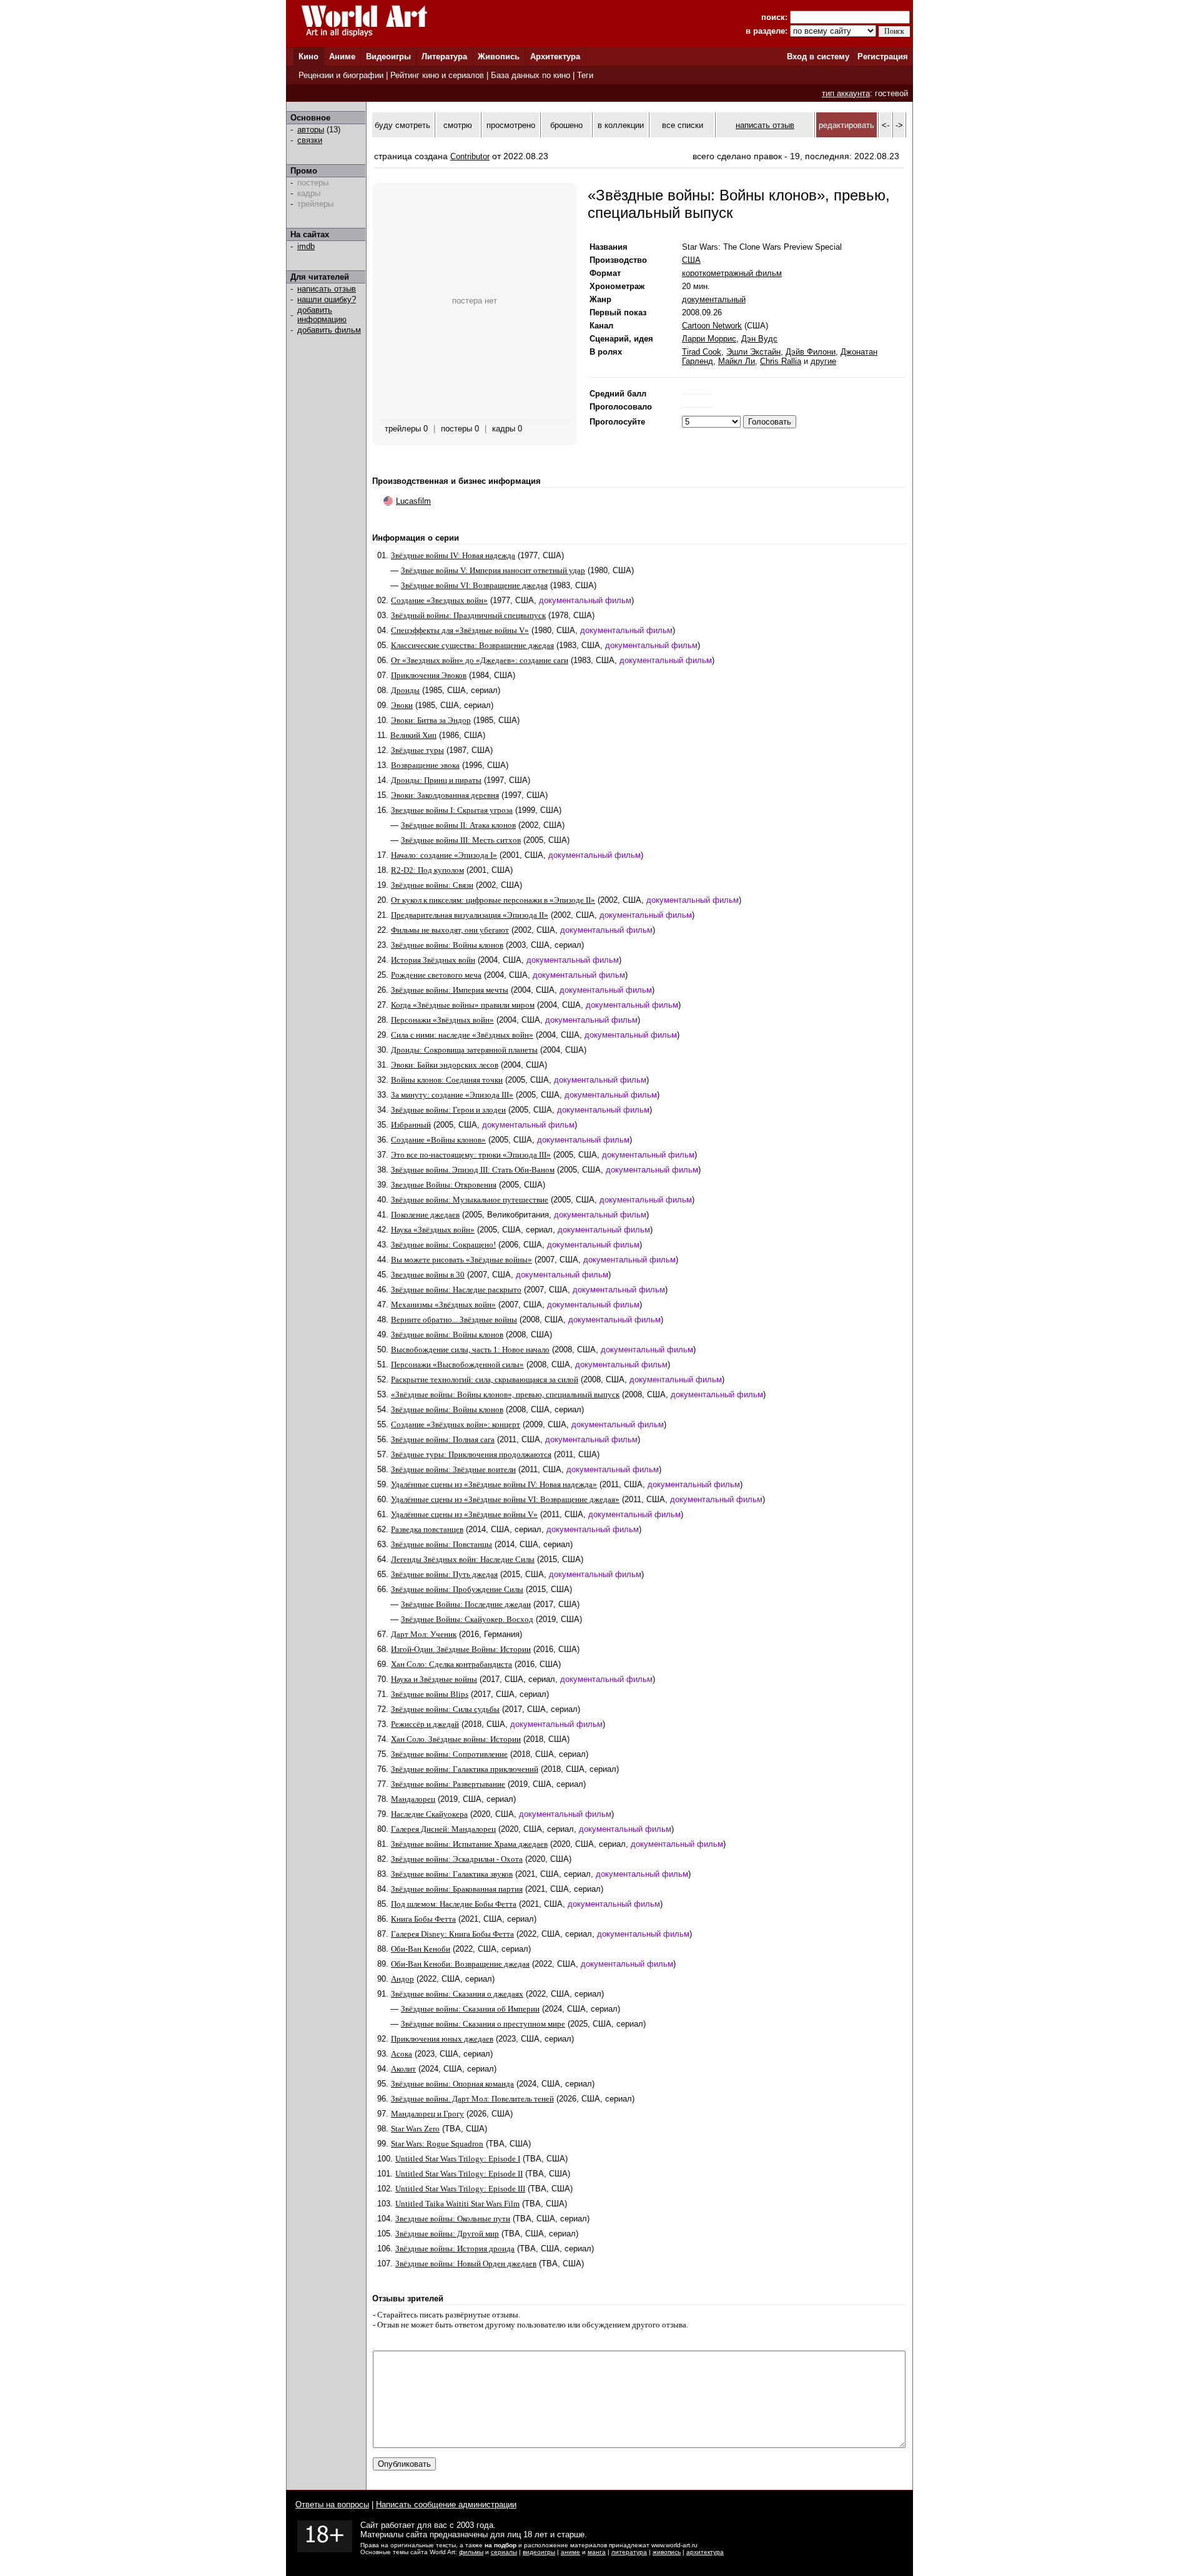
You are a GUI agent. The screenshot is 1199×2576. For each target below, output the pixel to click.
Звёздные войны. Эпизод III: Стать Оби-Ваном (473, 1170)
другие (823, 361)
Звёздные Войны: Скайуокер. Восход (467, 1619)
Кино (308, 57)
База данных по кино (530, 75)
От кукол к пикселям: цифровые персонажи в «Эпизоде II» (493, 900)
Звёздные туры (417, 750)
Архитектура (555, 57)
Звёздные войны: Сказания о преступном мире (483, 2024)
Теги (585, 75)
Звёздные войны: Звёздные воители (453, 1469)
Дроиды (405, 690)
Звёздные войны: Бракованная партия (457, 1889)
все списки (683, 125)
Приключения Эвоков (429, 675)
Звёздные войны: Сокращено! (443, 1245)
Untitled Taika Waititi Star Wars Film (457, 2204)
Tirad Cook (702, 352)
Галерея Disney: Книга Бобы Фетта (452, 1934)
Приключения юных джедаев (442, 2039)
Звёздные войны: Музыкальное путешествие (470, 1200)
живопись (667, 2552)
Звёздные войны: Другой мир (447, 2234)
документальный (714, 299)
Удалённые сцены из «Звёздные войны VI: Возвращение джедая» (505, 1499)
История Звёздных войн (433, 960)
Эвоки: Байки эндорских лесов (445, 1065)
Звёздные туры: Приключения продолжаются (471, 1454)
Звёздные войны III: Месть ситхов (461, 840)
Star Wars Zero (415, 2129)
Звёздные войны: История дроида (455, 2249)
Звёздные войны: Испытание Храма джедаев (469, 1844)
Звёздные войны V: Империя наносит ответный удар (493, 570)
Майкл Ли (737, 361)
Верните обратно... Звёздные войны (454, 1320)
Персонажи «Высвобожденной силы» (457, 1364)
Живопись (499, 57)
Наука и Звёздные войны (434, 1679)
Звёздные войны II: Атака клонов (458, 825)
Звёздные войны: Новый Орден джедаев (466, 2264)
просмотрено (511, 125)
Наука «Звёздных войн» (433, 1230)
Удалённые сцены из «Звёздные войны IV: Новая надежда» (494, 1484)
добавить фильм (329, 330)
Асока (402, 2054)
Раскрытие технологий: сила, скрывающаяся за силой (485, 1379)
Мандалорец (413, 1799)
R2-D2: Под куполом (427, 870)
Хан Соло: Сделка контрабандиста (451, 1664)
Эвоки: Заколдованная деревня (445, 795)
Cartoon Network (712, 326)
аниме (570, 2552)
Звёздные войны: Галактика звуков (452, 1874)
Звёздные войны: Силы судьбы (445, 1709)
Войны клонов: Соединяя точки (447, 1080)
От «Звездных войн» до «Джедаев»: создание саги (480, 660)
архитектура (705, 2552)
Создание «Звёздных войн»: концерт (456, 1424)
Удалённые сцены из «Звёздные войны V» (464, 1514)
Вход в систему (818, 57)
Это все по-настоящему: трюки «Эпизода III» (471, 1155)
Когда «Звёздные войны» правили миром (463, 1005)
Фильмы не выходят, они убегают (450, 930)
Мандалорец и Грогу (427, 2114)
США (691, 260)
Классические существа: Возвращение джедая (472, 645)
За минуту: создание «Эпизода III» (452, 1095)
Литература (444, 57)
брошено (566, 125)
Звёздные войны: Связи (432, 885)
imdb (306, 246)
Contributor (470, 156)
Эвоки (402, 705)
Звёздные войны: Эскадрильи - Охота (457, 1859)
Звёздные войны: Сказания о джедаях (457, 1994)
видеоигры (539, 2552)
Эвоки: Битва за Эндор (431, 720)
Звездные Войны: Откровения (444, 1185)
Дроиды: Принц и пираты (436, 780)
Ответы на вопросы (332, 2505)
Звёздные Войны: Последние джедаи (466, 1604)
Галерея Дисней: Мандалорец (443, 1829)
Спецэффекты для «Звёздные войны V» (460, 630)
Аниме (342, 57)
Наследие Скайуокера (429, 1814)
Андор (402, 1979)
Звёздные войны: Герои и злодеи (448, 1110)
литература (629, 2552)
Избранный (411, 1125)
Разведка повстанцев (427, 1529)
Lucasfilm (413, 501)
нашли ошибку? (327, 299)
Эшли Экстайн (753, 352)
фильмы (471, 2552)
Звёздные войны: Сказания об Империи (470, 2009)
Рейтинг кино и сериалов (437, 75)
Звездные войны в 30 (428, 1275)
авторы (311, 130)
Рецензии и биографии (341, 75)
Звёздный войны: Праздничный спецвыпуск (468, 615)
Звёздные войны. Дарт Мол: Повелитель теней (472, 2099)
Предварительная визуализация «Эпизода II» (470, 915)
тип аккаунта (846, 93)
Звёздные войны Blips (430, 1694)
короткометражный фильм (732, 273)
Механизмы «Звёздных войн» (443, 1305)
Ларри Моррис (709, 339)
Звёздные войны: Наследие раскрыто (456, 1290)
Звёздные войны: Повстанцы (442, 1544)
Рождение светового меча (436, 975)
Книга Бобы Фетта (423, 1919)
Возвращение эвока (425, 765)
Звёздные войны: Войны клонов (447, 945)
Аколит (403, 2069)
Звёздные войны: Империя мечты (450, 990)
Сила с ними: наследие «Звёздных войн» (462, 1035)
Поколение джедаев (425, 1215)
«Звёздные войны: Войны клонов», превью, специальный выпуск (505, 1394)
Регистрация (883, 57)
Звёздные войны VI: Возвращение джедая (474, 585)
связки (310, 140)
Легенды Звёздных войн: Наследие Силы (463, 1559)
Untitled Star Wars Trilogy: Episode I (458, 2159)
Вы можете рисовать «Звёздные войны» (461, 1260)
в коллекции (621, 125)
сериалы (504, 2552)
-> (899, 125)
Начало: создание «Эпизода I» (444, 855)
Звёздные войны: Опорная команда (452, 2084)
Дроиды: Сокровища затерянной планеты (464, 1050)
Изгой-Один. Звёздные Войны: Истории (461, 1649)
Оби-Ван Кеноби (421, 1949)
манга (597, 2552)
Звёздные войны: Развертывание (448, 1784)
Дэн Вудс (759, 339)
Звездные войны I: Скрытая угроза (452, 810)
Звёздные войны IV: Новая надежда (453, 555)
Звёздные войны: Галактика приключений (465, 1769)
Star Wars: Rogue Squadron (437, 2144)
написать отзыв (327, 289)
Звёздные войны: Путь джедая (444, 1574)
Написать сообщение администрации (446, 2505)
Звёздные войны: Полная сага (443, 1439)
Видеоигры (388, 57)
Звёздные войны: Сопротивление (449, 1754)
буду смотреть (402, 125)
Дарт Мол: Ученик (424, 1634)
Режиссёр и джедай (425, 1724)
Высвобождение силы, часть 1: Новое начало (470, 1349)
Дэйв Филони (811, 352)
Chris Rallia (781, 361)
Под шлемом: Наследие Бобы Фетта (454, 1904)
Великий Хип (413, 735)
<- (886, 125)
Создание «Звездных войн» (439, 600)
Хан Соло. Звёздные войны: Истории (456, 1739)
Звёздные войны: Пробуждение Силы (457, 1589)
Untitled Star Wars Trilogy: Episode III (460, 2189)
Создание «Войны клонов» (438, 1140)
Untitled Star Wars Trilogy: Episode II (459, 2174)
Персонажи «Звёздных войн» (442, 1020)
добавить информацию (322, 315)
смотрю (458, 125)
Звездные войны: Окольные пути (453, 2219)
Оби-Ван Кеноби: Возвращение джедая (460, 1964)
